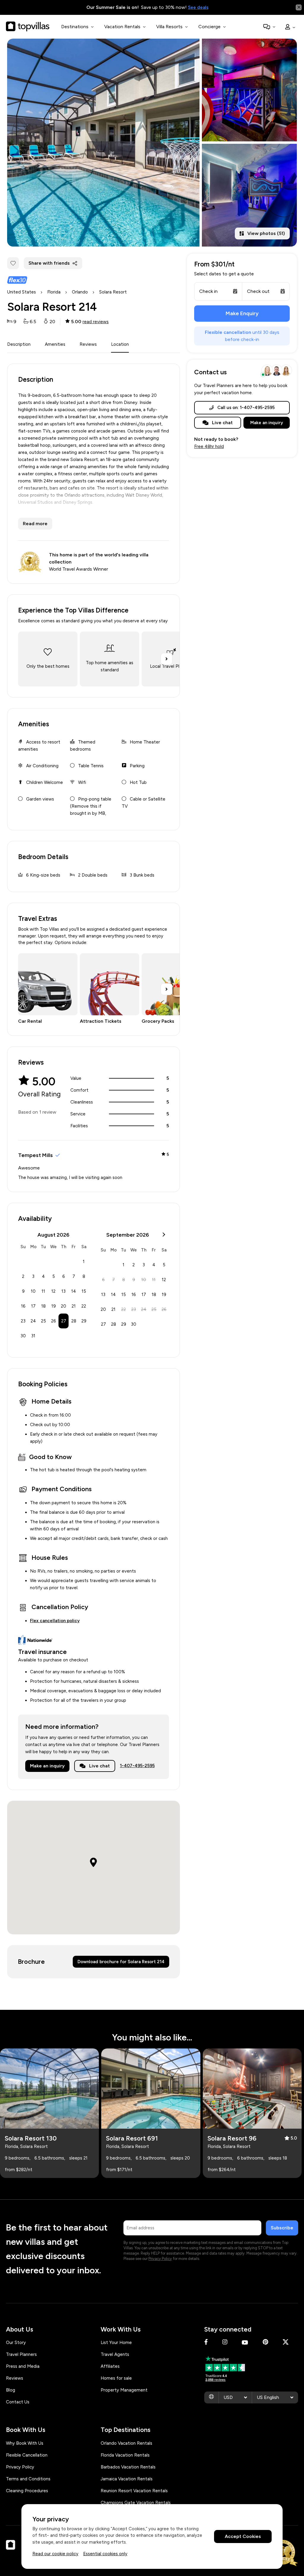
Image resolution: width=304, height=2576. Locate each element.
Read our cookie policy (55, 2554)
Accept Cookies (243, 2536)
